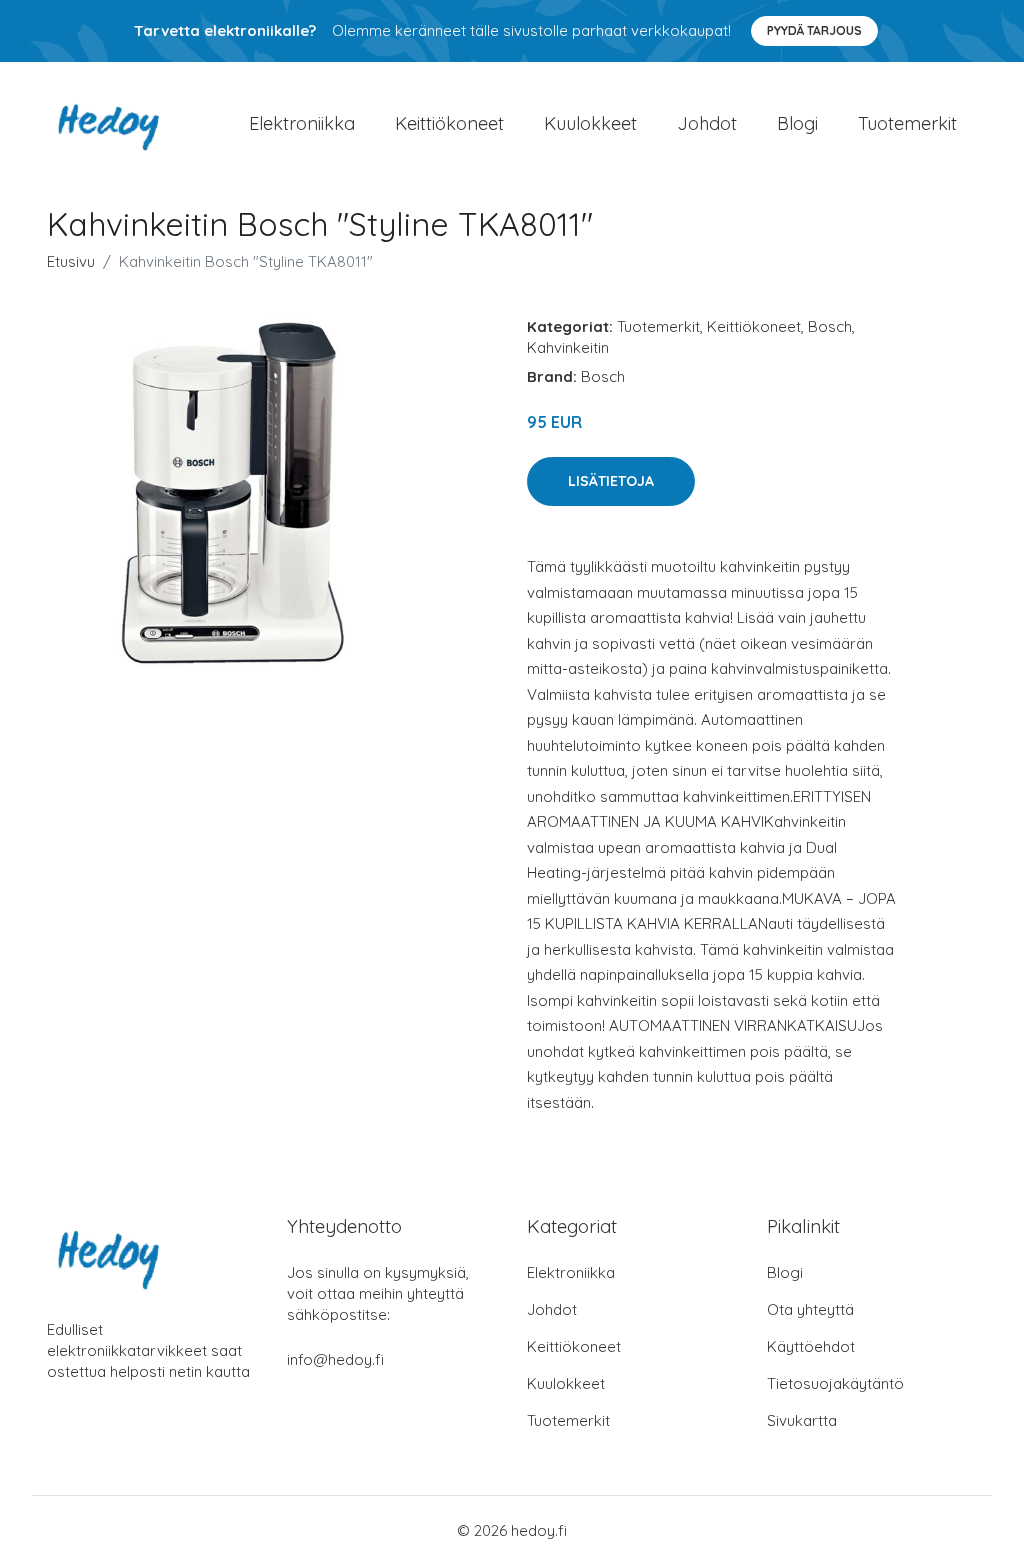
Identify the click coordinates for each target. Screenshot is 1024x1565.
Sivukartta (802, 1420)
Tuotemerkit (907, 123)
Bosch (830, 326)
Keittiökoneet (449, 123)
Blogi (797, 123)
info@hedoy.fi (335, 1359)
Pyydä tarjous (814, 30)
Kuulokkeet (590, 123)
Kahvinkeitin (568, 347)
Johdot (707, 123)
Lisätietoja (611, 481)
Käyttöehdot (811, 1346)
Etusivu (71, 261)
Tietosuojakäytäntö (835, 1383)
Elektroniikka (302, 123)
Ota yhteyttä (810, 1309)
